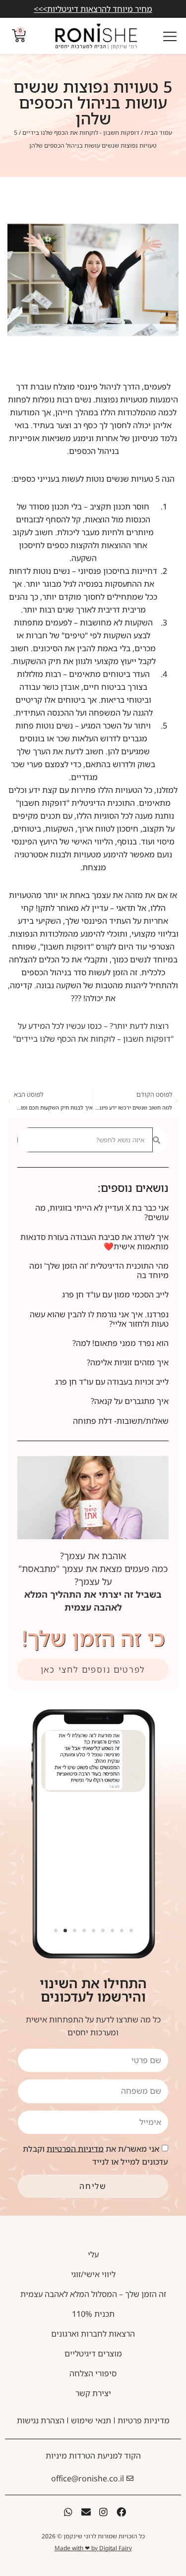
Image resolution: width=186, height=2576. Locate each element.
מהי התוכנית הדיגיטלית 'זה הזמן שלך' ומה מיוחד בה (99, 1270)
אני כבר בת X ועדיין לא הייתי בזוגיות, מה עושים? (102, 1212)
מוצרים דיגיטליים (93, 2353)
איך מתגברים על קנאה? (130, 1401)
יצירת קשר (93, 2393)
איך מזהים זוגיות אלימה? (128, 1362)
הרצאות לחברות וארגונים (93, 2334)
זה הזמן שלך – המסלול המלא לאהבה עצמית (93, 2294)
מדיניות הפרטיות (75, 2148)
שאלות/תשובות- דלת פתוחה (121, 1421)
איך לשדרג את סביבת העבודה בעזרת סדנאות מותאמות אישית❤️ (94, 1242)
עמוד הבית (158, 133)
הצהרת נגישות (41, 2420)
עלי (93, 2254)
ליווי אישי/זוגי (93, 2274)
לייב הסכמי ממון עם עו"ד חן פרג (115, 1294)
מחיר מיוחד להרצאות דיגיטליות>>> (93, 9)
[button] (55, 1930)
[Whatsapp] (68, 2512)
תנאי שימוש (91, 2420)
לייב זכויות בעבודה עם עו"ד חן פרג (112, 1382)
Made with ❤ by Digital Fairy (93, 2548)
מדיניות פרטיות (144, 2420)
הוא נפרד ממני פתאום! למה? (121, 1343)
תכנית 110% (93, 2314)
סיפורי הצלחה (93, 2373)
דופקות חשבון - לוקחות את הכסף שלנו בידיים (81, 133)
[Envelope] (86, 2512)
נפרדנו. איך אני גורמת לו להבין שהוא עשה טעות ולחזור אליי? (99, 1319)
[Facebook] (121, 2512)
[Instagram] (104, 2512)
